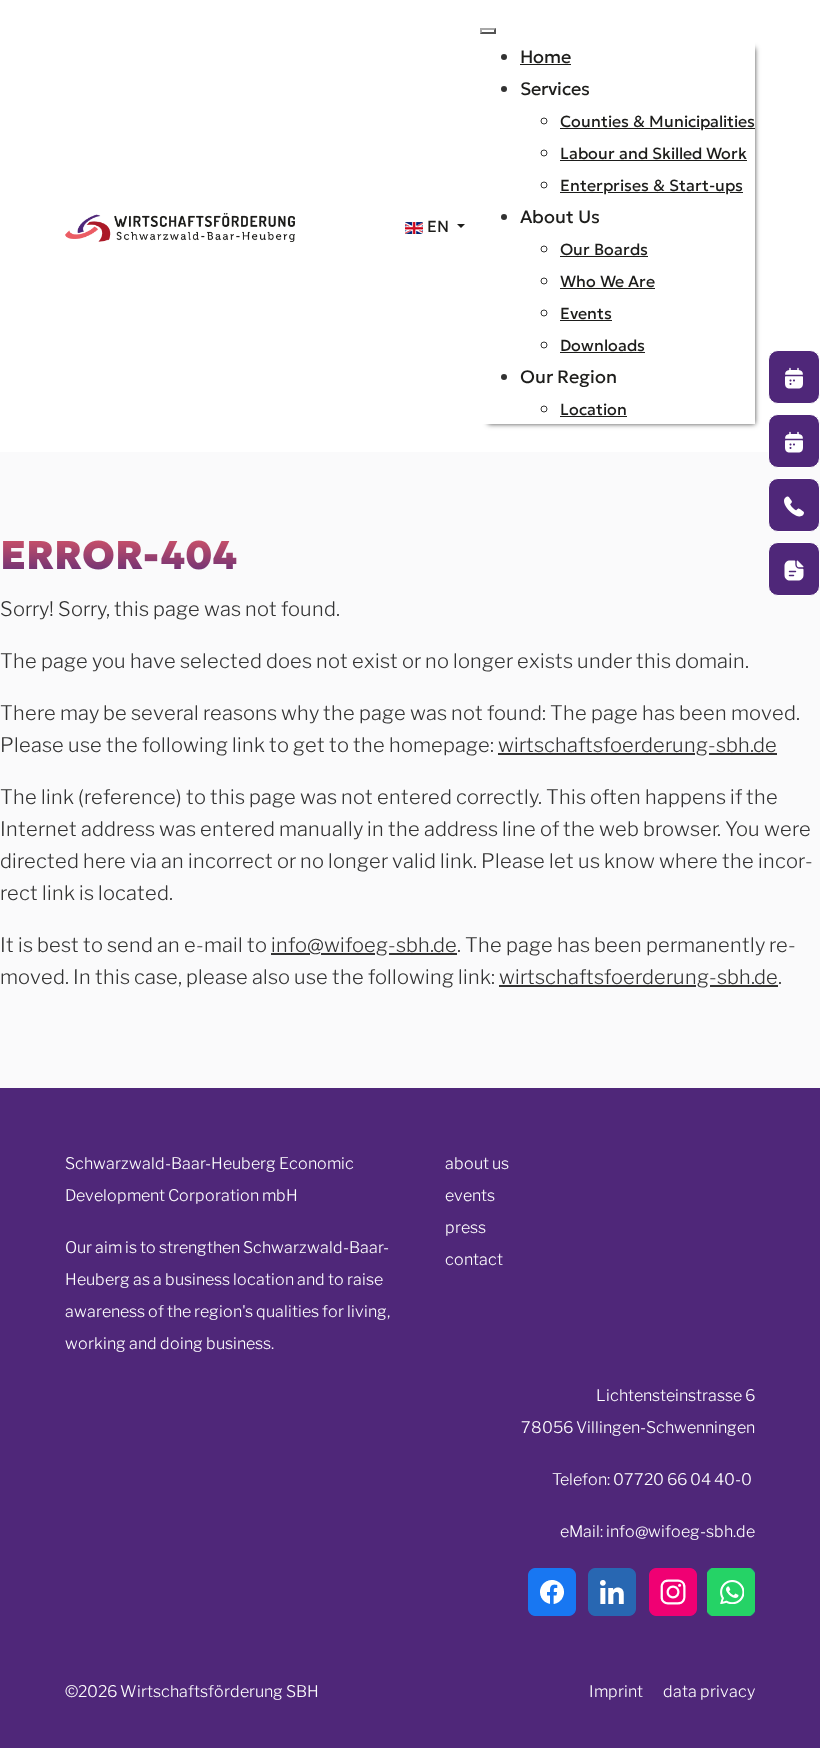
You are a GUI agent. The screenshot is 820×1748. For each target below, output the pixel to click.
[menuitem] (545, 56)
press (465, 1227)
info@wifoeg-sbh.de (364, 945)
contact (474, 1259)
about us (477, 1163)
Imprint (616, 1691)
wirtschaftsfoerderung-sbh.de (637, 745)
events (470, 1195)
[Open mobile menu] (488, 31)
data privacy (709, 1691)
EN (438, 226)
